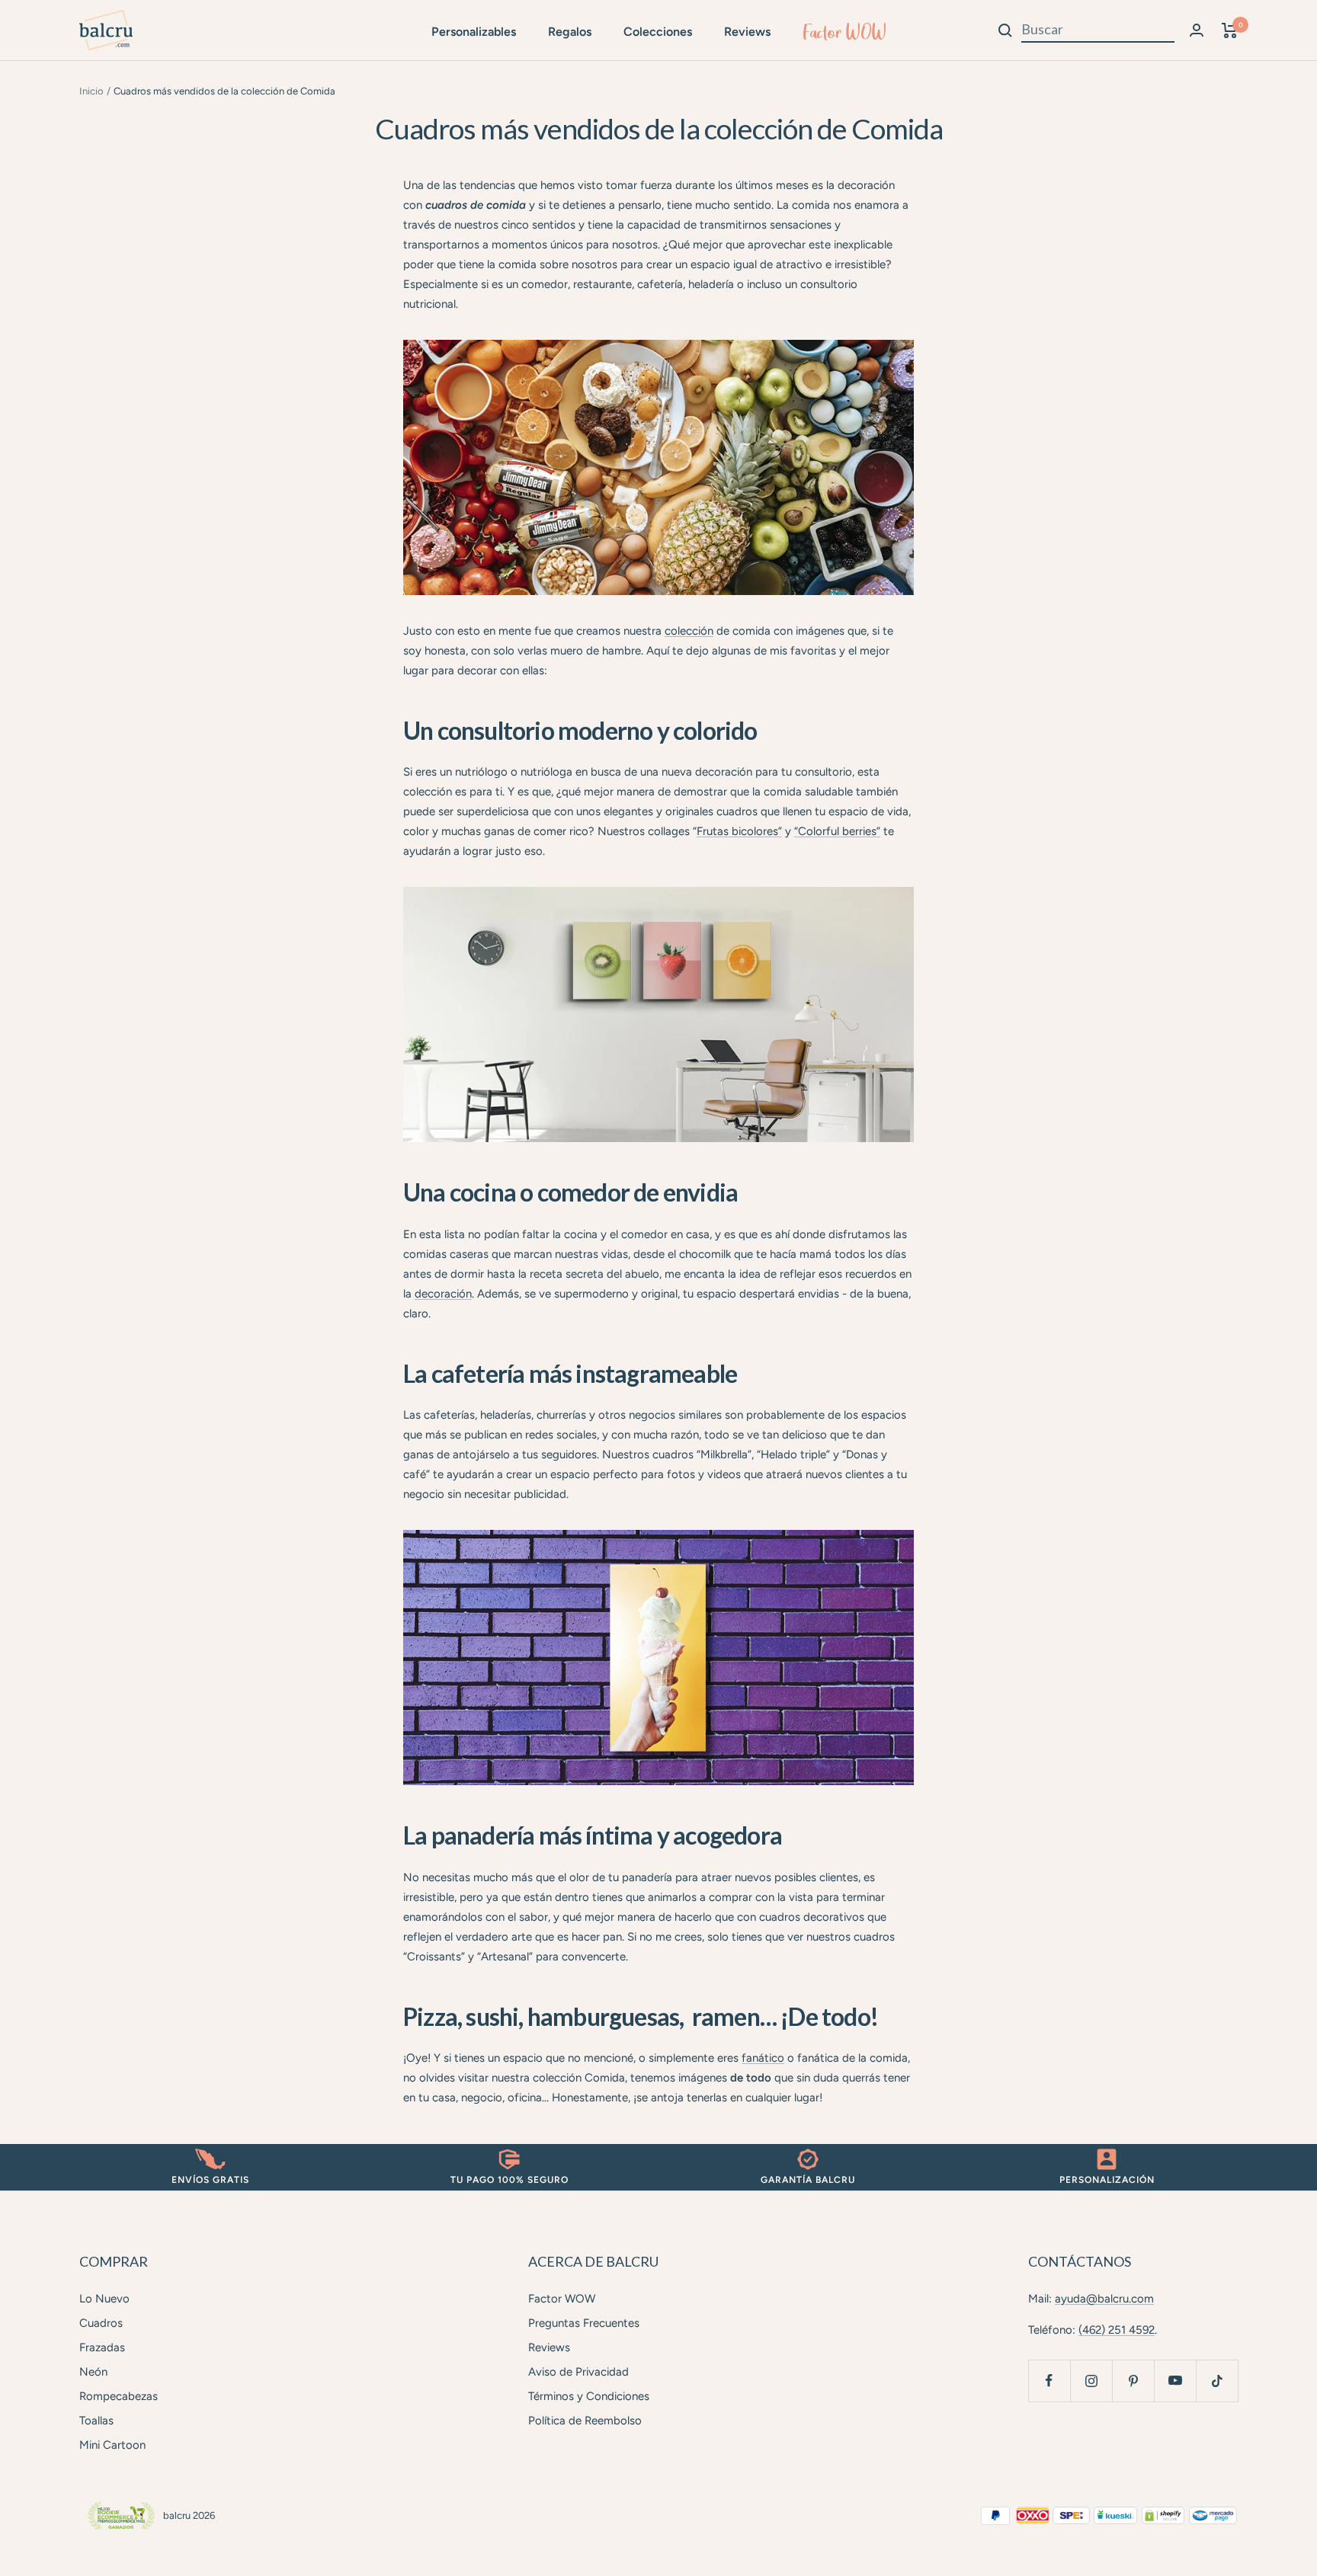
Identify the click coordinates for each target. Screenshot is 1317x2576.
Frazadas (102, 2347)
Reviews (747, 32)
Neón (93, 2372)
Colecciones (658, 32)
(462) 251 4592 (1117, 2330)
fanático (763, 2058)
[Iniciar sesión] (1197, 30)
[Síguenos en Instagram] (1091, 2381)
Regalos (570, 32)
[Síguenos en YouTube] (1175, 2381)
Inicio (91, 91)
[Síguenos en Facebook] (1049, 2381)
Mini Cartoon (112, 2445)
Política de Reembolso (585, 2421)
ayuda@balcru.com (1104, 2299)
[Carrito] (1230, 30)
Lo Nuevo (104, 2299)
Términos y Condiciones (589, 2396)
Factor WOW (844, 32)
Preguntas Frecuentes (584, 2323)
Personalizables (474, 32)
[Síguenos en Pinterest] (1133, 2381)
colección (689, 631)
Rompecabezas (119, 2396)
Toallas (96, 2421)
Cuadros (101, 2323)
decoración (443, 1294)
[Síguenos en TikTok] (1217, 2381)
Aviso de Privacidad (578, 2372)
